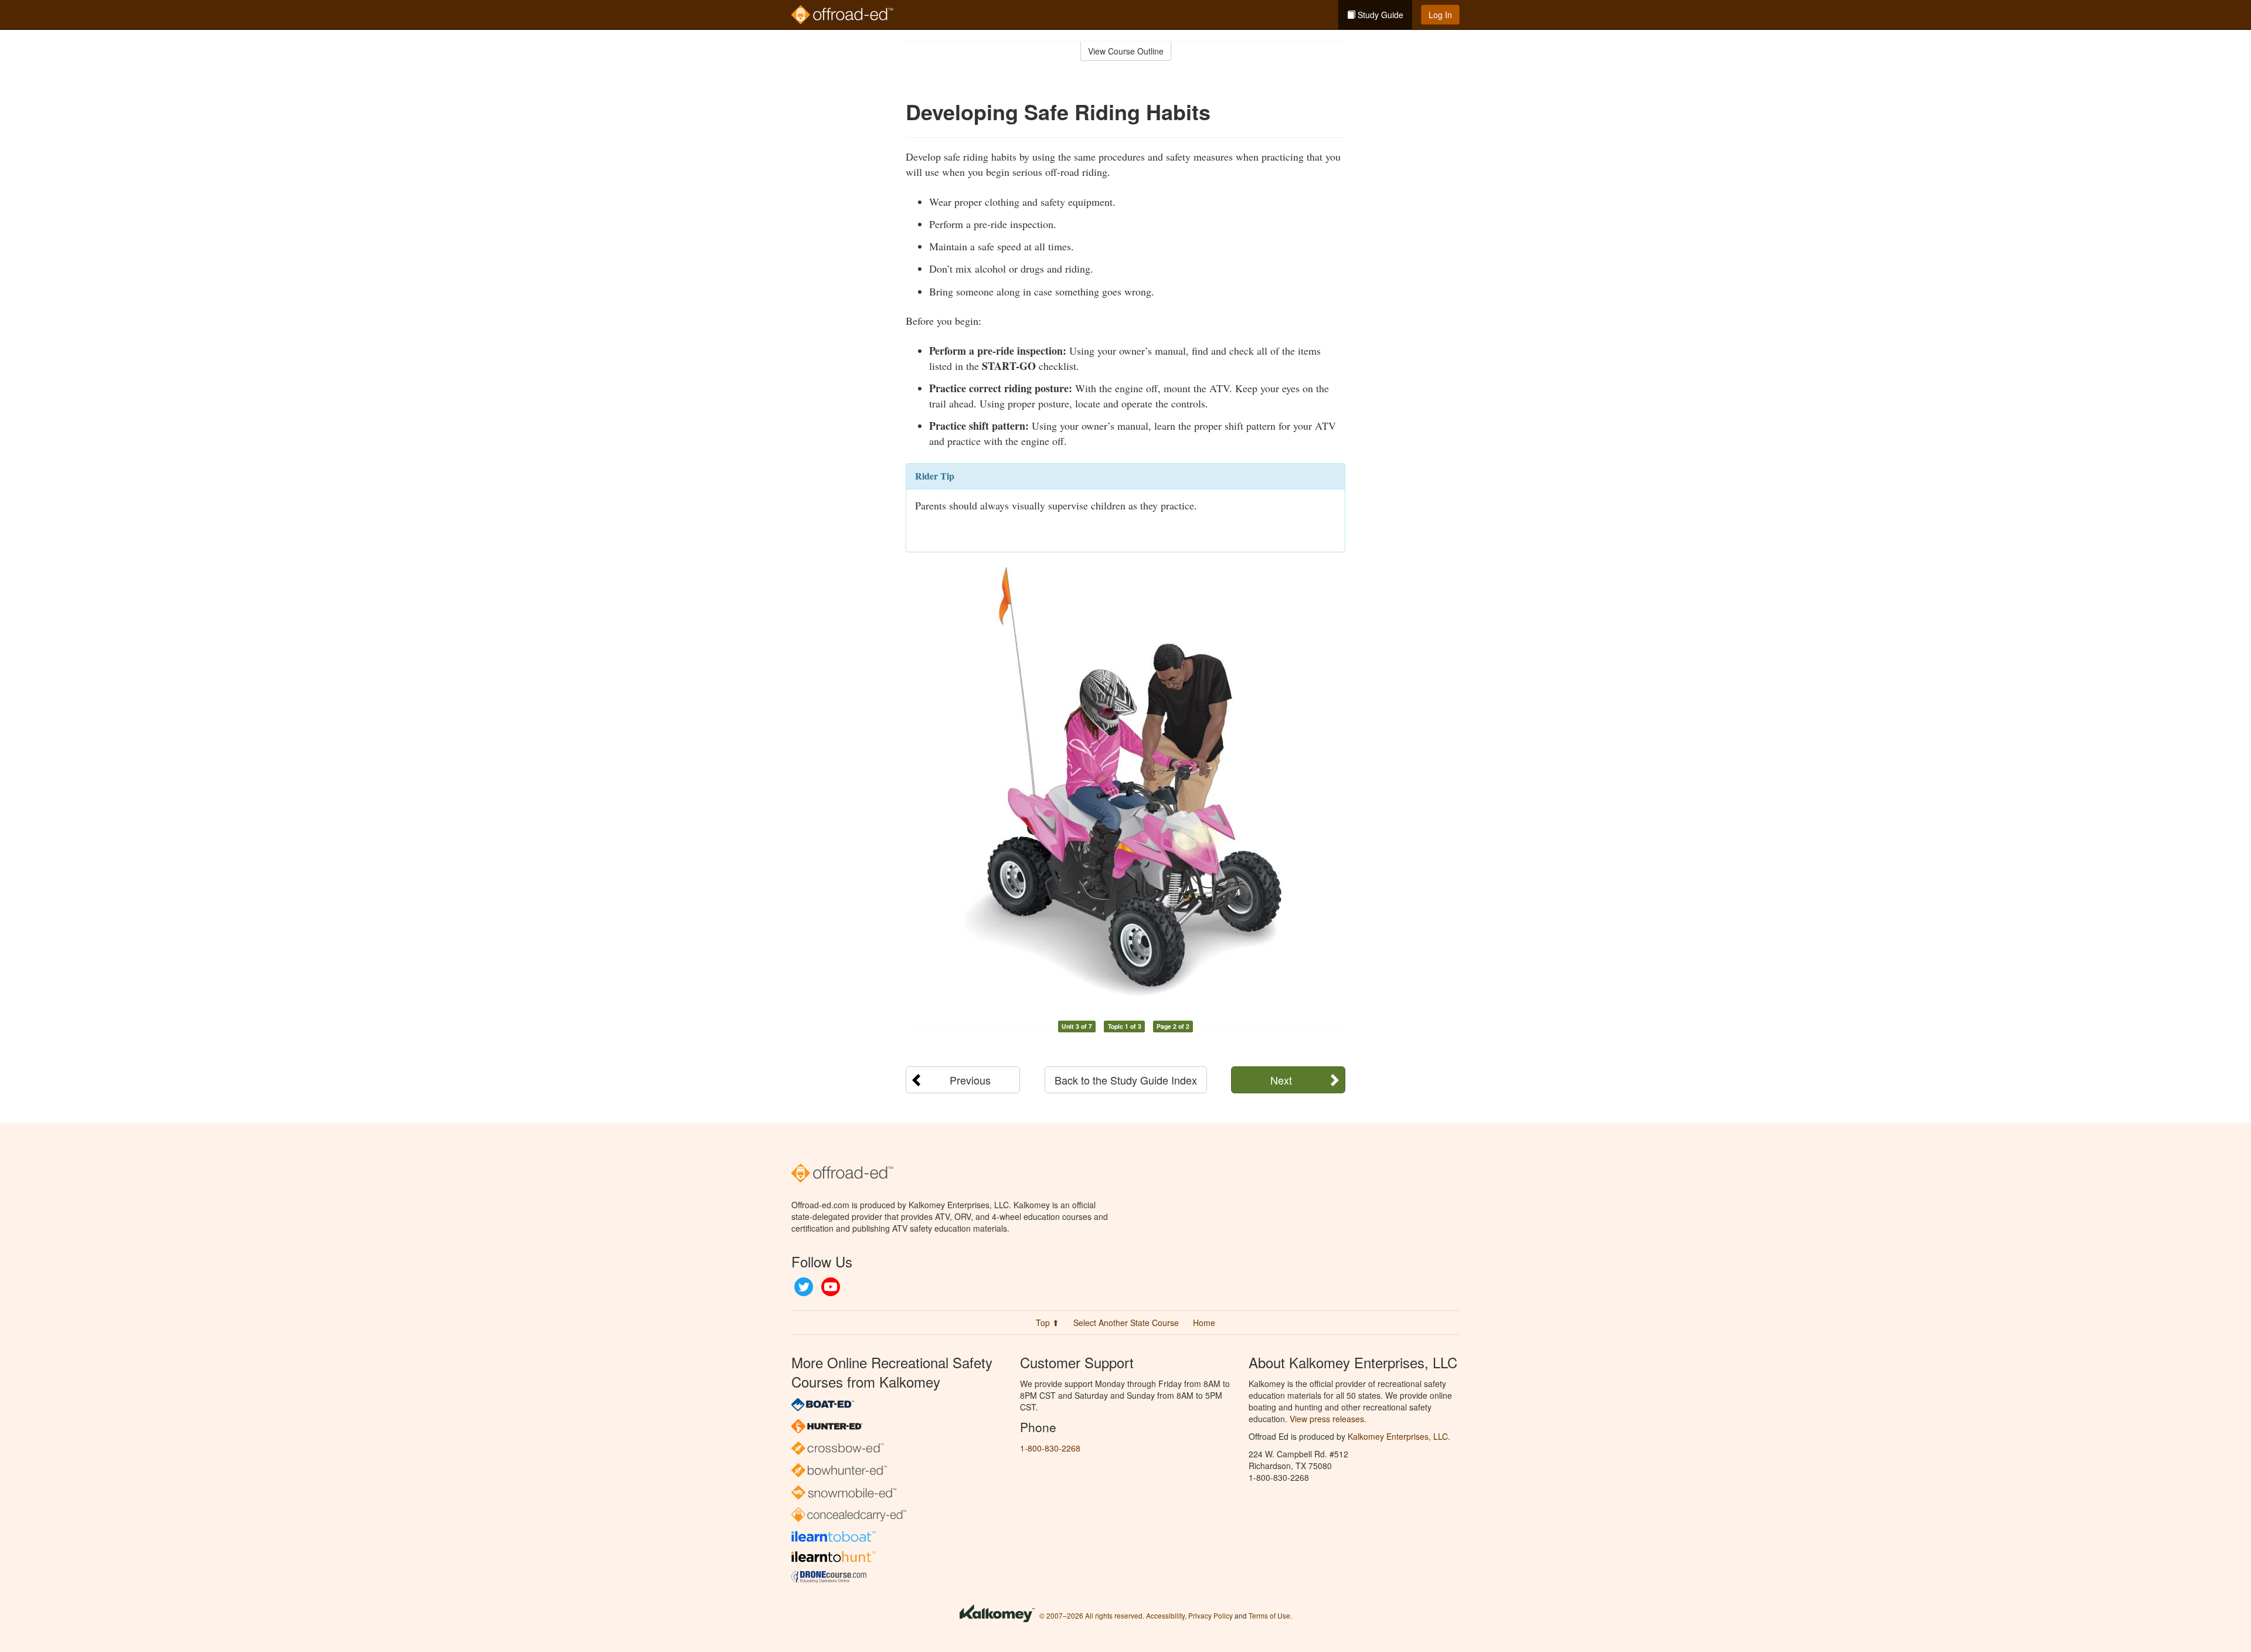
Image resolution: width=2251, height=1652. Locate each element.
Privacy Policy (1210, 1615)
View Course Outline (1126, 51)
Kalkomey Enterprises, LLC (1398, 1436)
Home (1204, 1323)
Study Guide (1379, 15)
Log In (1440, 15)
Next (1281, 1080)
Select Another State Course (1126, 1323)
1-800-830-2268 (1050, 1448)
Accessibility (1165, 1615)
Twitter (804, 1287)
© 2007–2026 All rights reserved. (1092, 1615)
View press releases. (1328, 1419)
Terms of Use (1269, 1615)
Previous (970, 1080)
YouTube (831, 1287)
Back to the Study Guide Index (1126, 1080)
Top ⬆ (1048, 1323)
